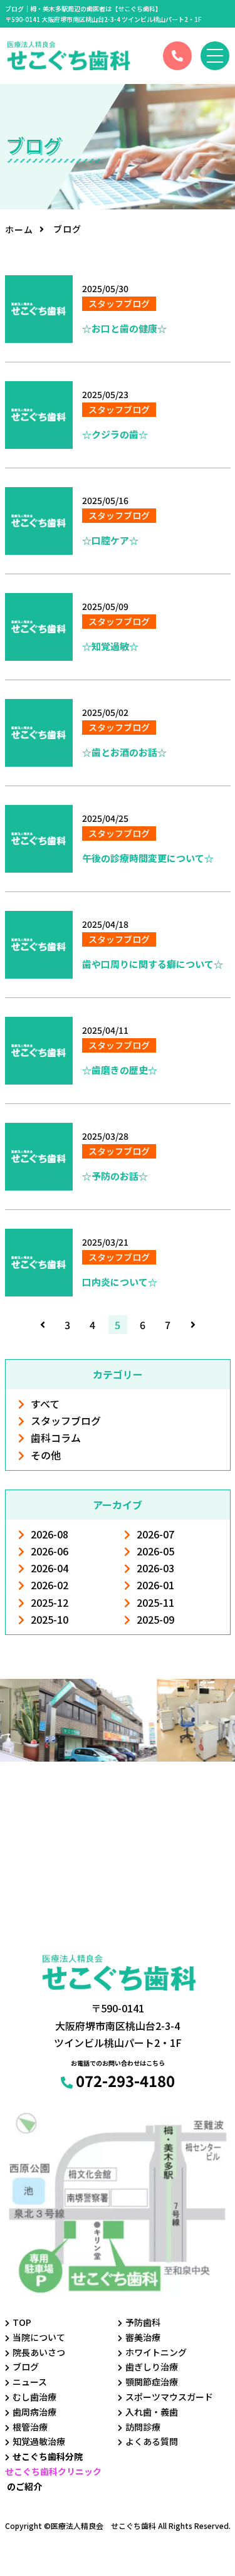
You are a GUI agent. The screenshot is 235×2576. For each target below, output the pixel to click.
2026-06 (50, 1551)
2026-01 (155, 1585)
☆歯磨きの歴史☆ (120, 1070)
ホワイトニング (156, 2352)
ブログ (26, 2367)
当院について (39, 2337)
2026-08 (50, 1534)
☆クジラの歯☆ (115, 434)
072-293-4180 (125, 2080)
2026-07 (155, 1534)
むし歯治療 (34, 2397)
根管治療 (30, 2427)
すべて (45, 1404)
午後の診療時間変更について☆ (148, 858)
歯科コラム (56, 1438)
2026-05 (155, 1551)
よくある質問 (152, 2441)
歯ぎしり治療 (152, 2367)
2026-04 (50, 1568)
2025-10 (50, 1619)
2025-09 (155, 1619)
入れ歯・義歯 (152, 2412)
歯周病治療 (34, 2412)
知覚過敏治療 (39, 2441)
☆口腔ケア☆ (110, 540)
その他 (46, 1455)
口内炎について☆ (120, 1282)
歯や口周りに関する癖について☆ (153, 964)
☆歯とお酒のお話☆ (124, 752)
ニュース (30, 2382)
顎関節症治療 (152, 2382)
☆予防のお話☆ (115, 1176)
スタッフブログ (66, 1421)
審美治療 (143, 2337)
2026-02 (50, 1585)
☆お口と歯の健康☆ (124, 328)
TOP (22, 2322)
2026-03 (155, 1568)
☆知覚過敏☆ (110, 646)
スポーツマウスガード (169, 2397)
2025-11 (155, 1602)
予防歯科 (143, 2322)
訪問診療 (143, 2427)
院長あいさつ (39, 2352)
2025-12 (50, 1602)
